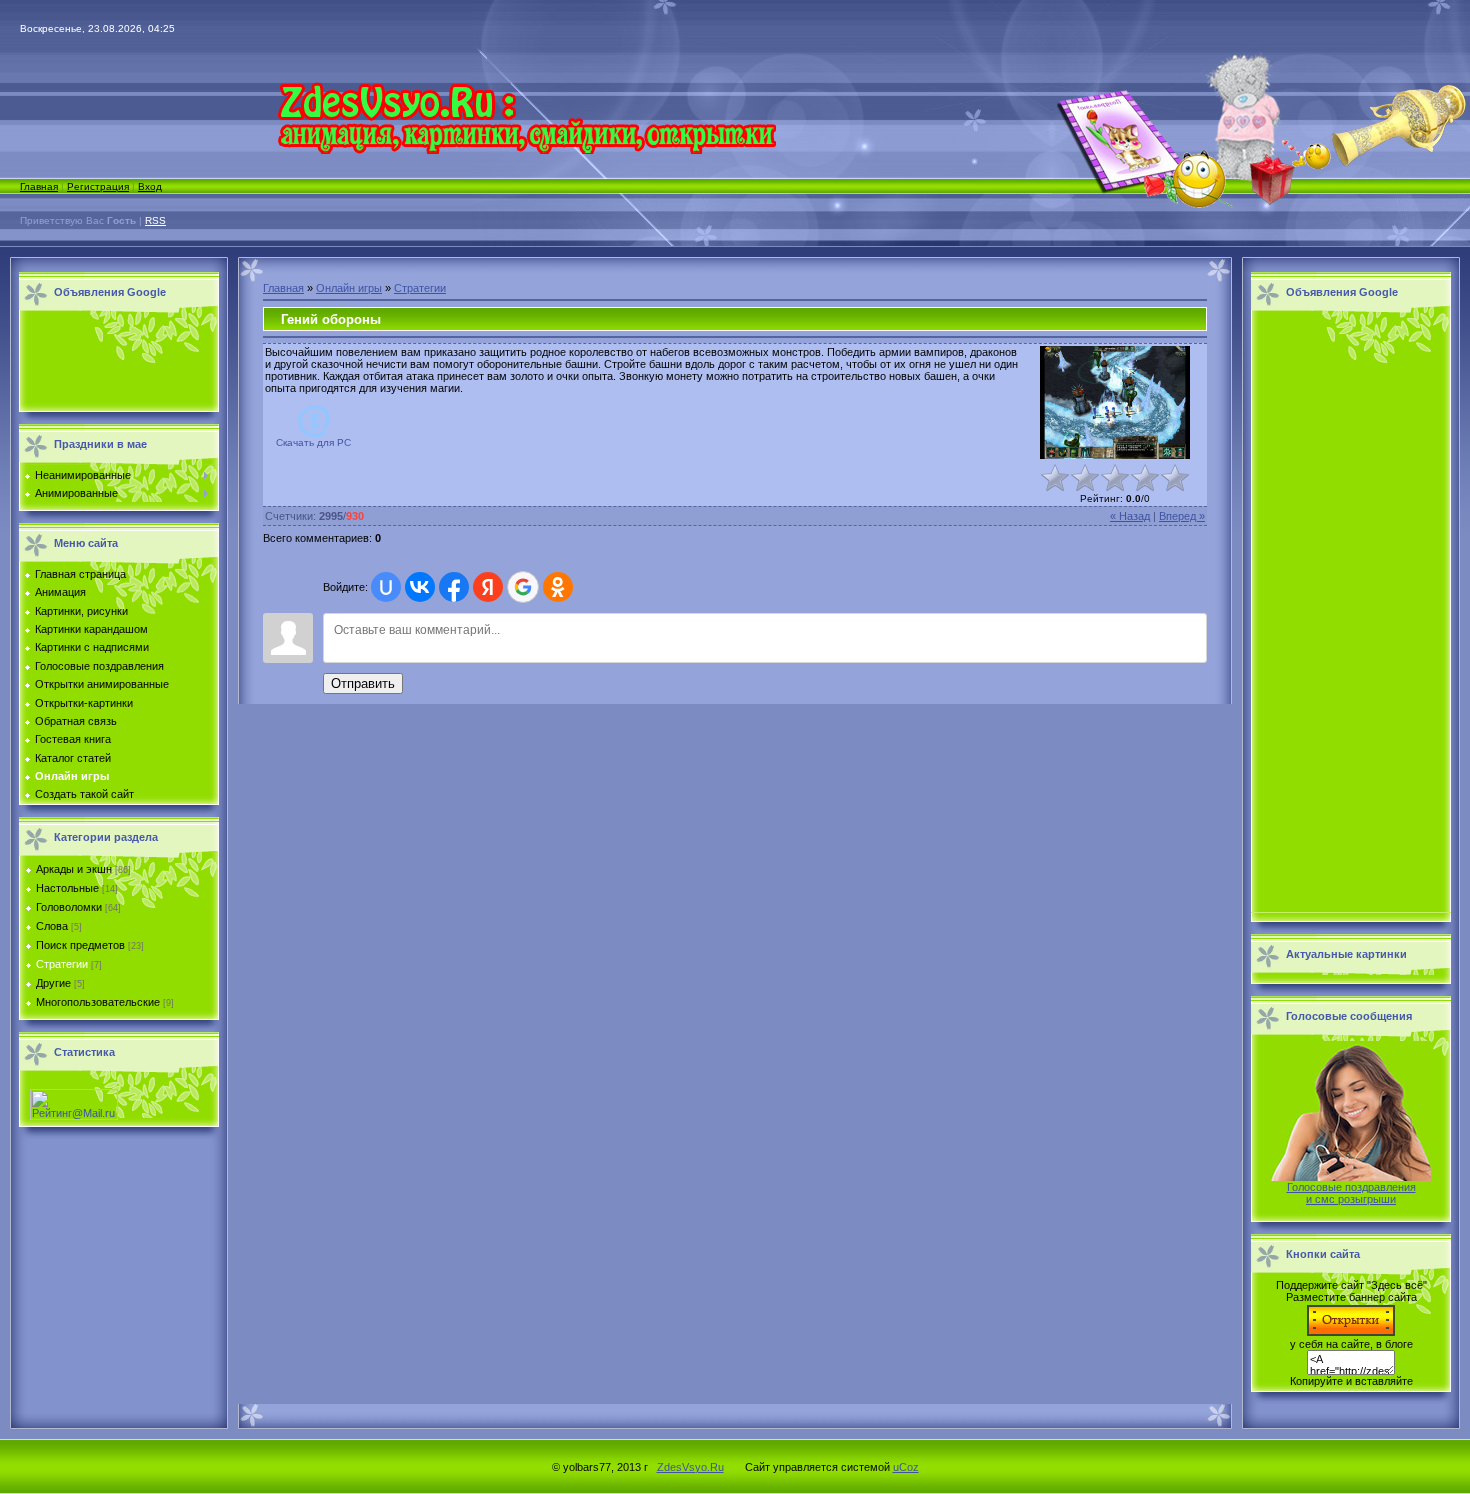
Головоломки (69, 907)
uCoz (906, 1467)
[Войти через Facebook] (454, 587)
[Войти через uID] (386, 587)
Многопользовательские (98, 1002)
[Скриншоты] (1115, 402)
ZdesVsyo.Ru (690, 1467)
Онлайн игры (349, 288)
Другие (53, 983)
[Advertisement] (114, 362)
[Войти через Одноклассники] (558, 587)
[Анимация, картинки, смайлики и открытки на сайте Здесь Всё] (526, 150)
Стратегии (62, 964)
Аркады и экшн (74, 869)
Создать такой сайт (84, 794)
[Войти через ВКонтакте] (420, 587)
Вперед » (1182, 516)
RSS (155, 220)
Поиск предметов (80, 945)
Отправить (363, 683)
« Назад (1130, 516)
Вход (150, 186)
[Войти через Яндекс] (488, 587)
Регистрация (98, 186)
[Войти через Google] (523, 587)
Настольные (67, 888)
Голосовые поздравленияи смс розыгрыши (1351, 1193)
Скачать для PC (313, 442)
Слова (52, 926)
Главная (39, 186)
